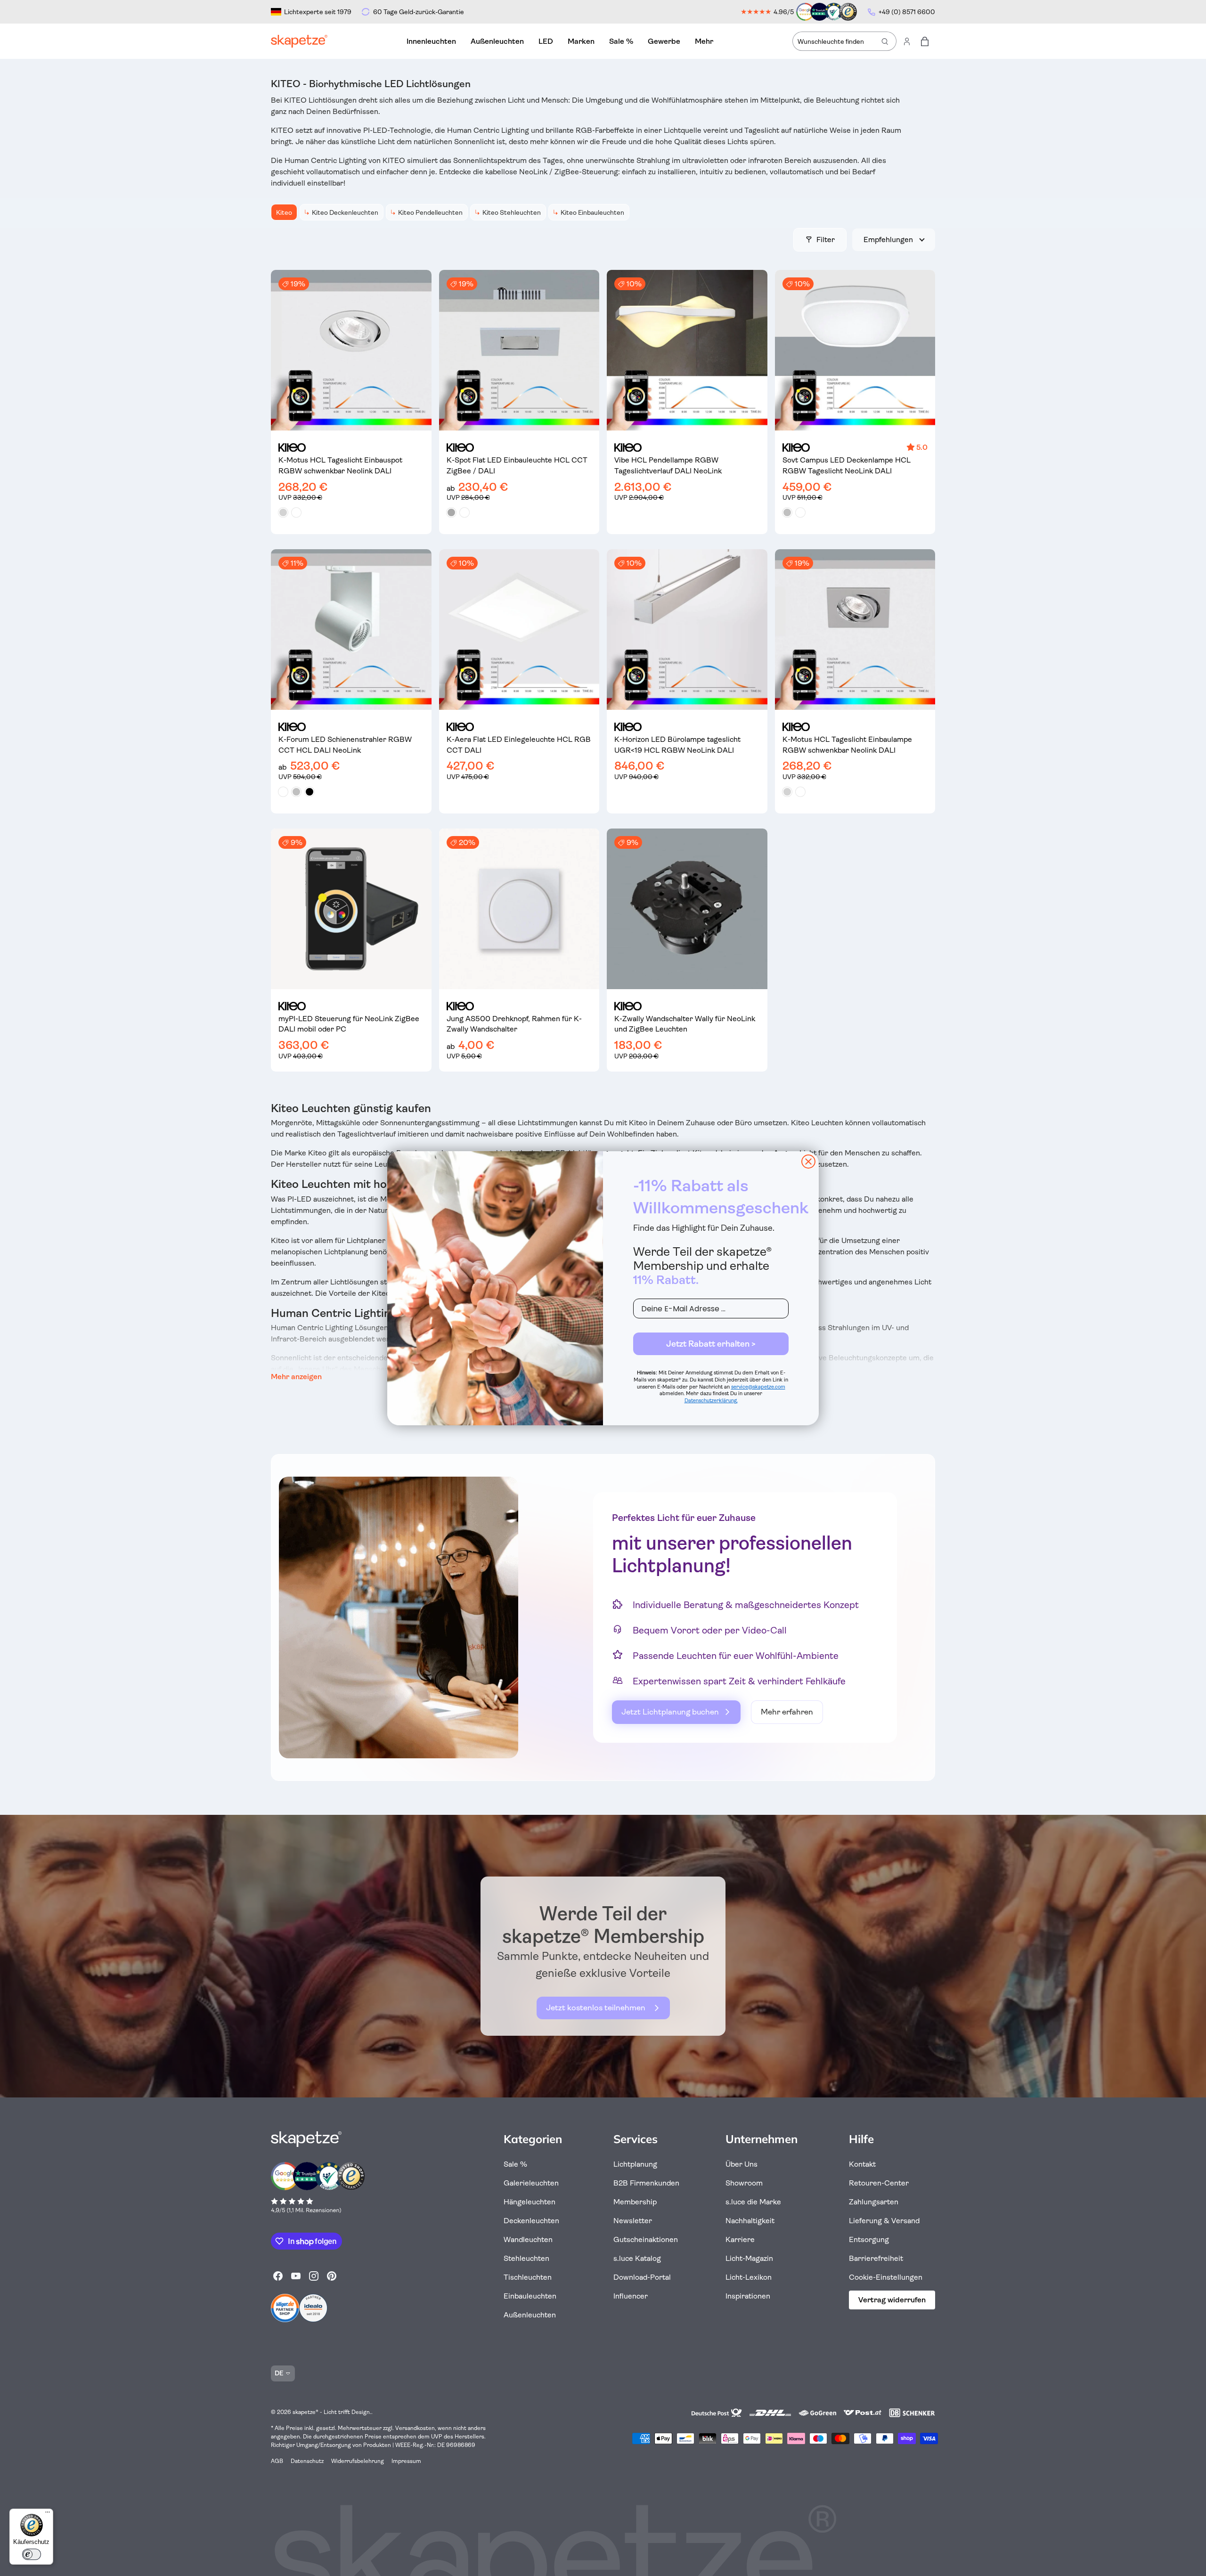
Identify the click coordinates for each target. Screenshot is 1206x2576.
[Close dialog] (808, 1162)
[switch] (32, 2554)
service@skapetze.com (758, 1387)
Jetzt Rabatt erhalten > (711, 1344)
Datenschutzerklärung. (711, 1401)
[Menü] (48, 2514)
